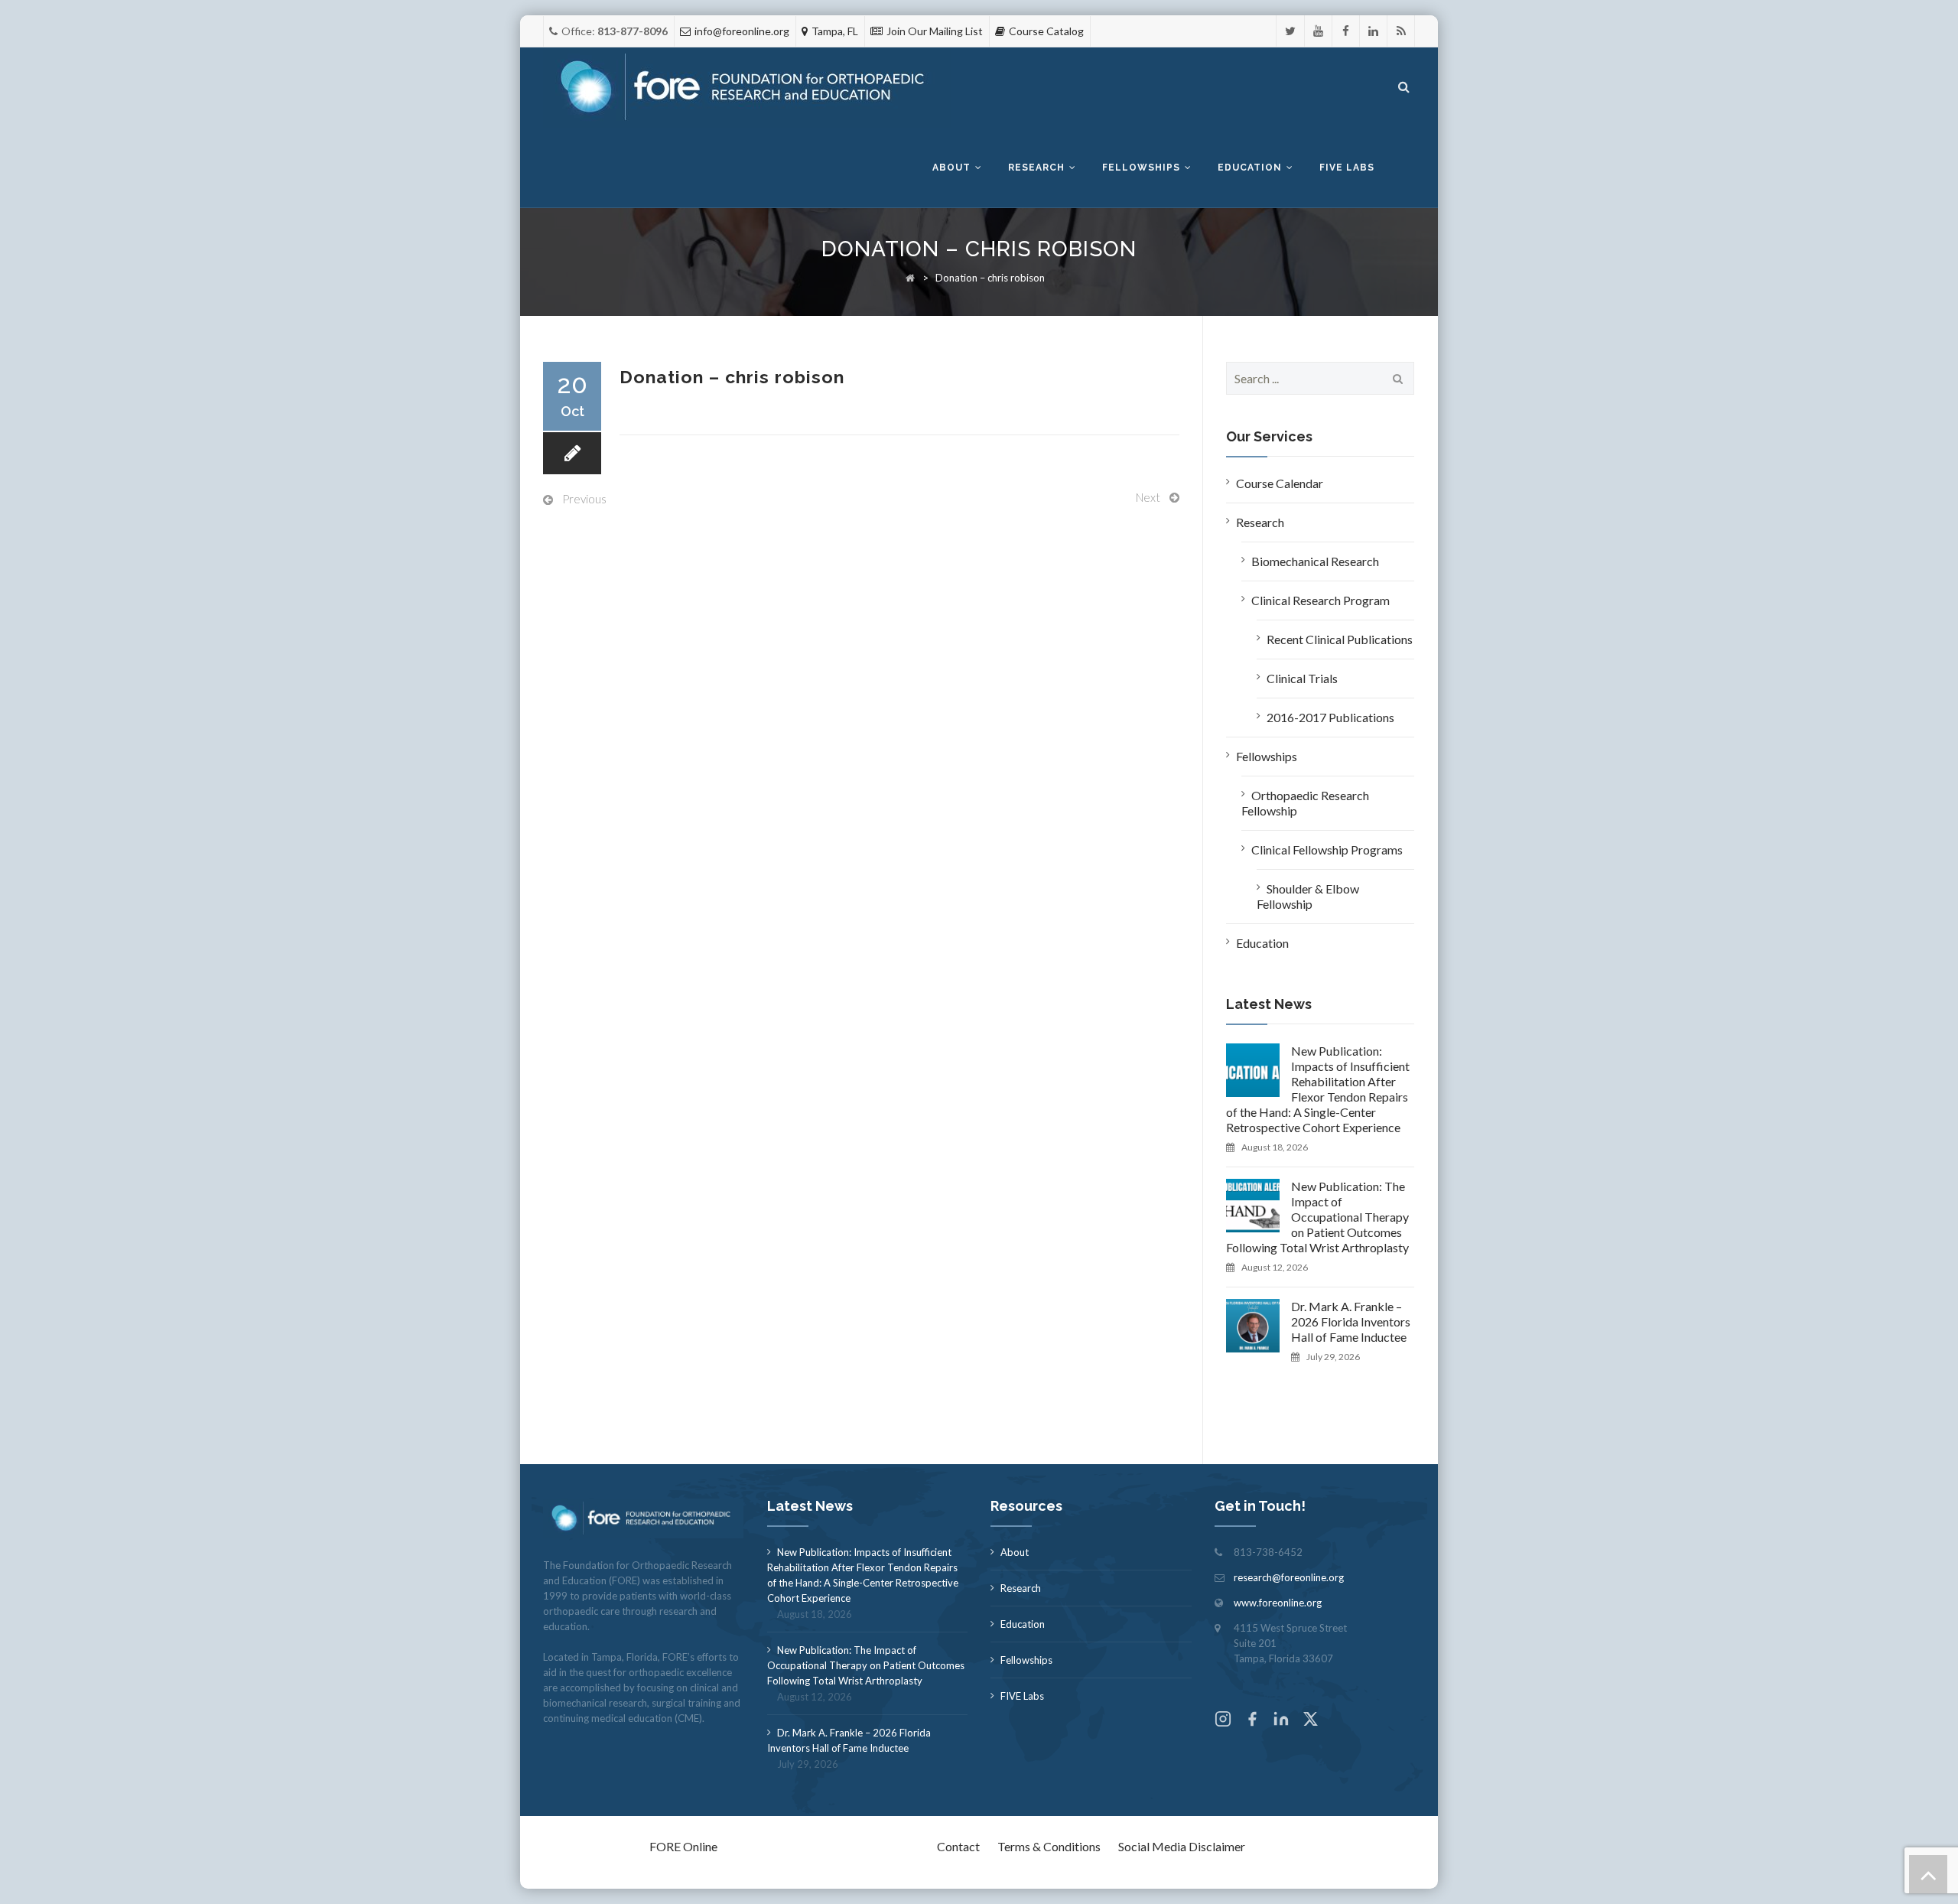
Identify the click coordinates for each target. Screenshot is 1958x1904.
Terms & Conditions (1049, 1846)
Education (1250, 168)
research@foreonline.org (1289, 1577)
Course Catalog (1046, 31)
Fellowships (1141, 168)
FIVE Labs (1022, 1696)
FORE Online (683, 1846)
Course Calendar (1280, 483)
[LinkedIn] (1373, 31)
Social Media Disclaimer (1182, 1846)
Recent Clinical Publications (1340, 639)
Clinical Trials (1302, 678)
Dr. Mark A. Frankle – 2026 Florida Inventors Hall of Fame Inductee (1351, 1321)
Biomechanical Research (1315, 561)
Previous (584, 499)
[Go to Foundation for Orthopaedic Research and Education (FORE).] (910, 278)
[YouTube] (1318, 31)
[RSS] (1401, 31)
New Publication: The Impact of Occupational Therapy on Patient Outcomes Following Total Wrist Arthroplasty (1317, 1217)
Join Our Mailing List (935, 31)
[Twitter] (1290, 31)
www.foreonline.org (1278, 1603)
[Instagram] (1223, 1721)
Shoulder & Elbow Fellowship (1308, 896)
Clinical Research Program (1321, 600)
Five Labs (1347, 168)
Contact (958, 1846)
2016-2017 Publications (1330, 717)
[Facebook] (1346, 31)
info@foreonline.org (742, 31)
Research (1036, 168)
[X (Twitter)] (1310, 1721)
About (951, 168)
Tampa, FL (835, 31)
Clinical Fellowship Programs (1327, 849)
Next (1148, 497)
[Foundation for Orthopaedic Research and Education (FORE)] (747, 88)
